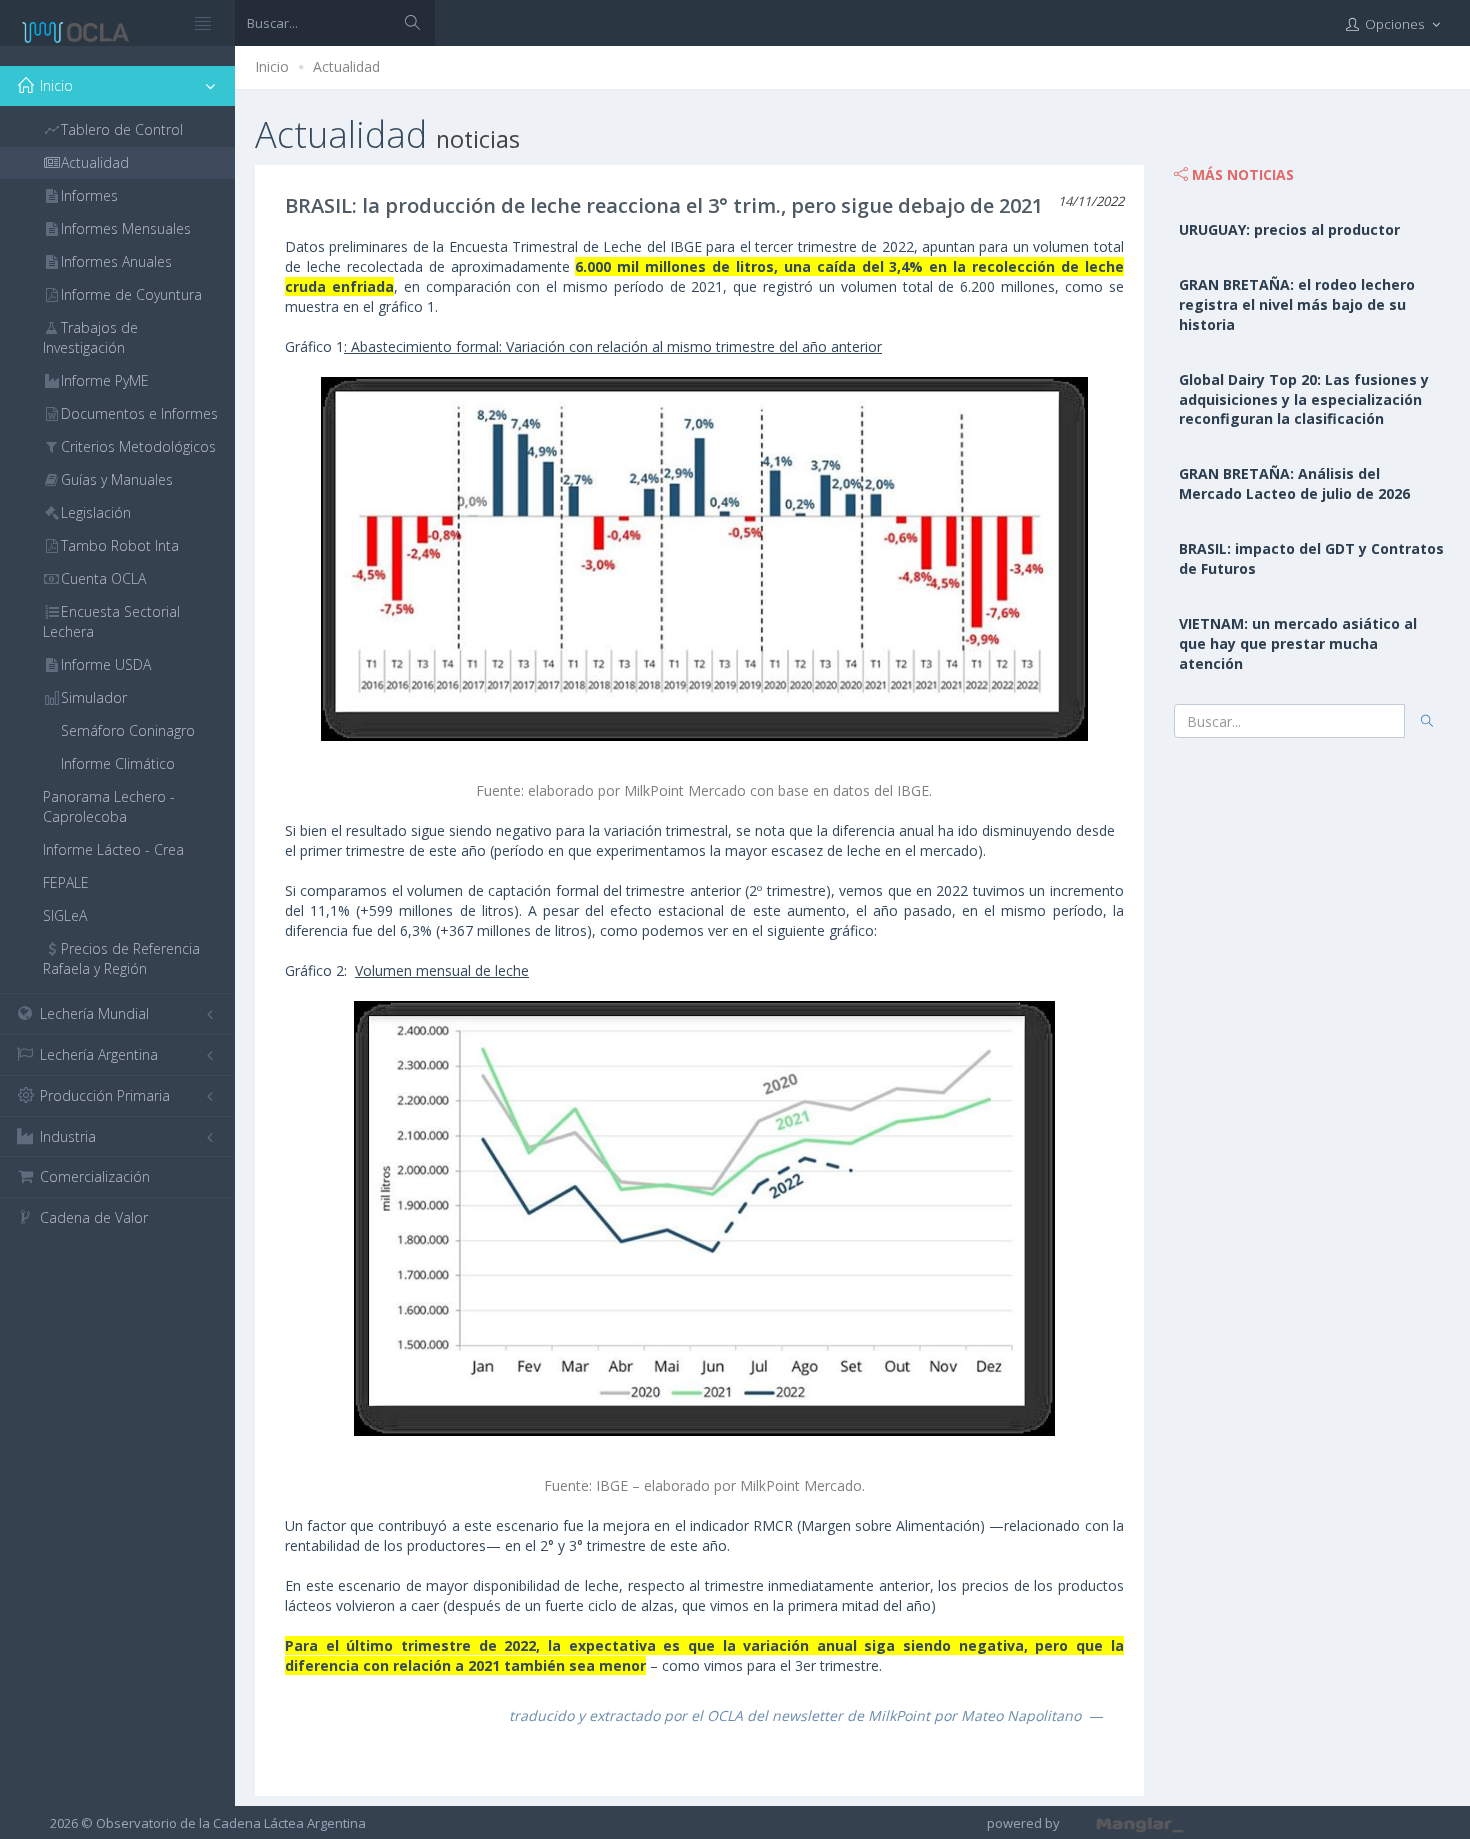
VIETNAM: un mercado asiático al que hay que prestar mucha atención (1298, 643)
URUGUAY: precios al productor (1289, 229)
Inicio (272, 66)
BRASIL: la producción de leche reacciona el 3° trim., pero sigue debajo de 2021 (664, 205)
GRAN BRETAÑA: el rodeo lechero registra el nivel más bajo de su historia (1297, 304)
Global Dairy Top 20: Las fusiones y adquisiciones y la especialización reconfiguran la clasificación (1304, 399)
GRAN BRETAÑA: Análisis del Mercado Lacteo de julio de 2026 (1294, 483)
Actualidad (346, 66)
